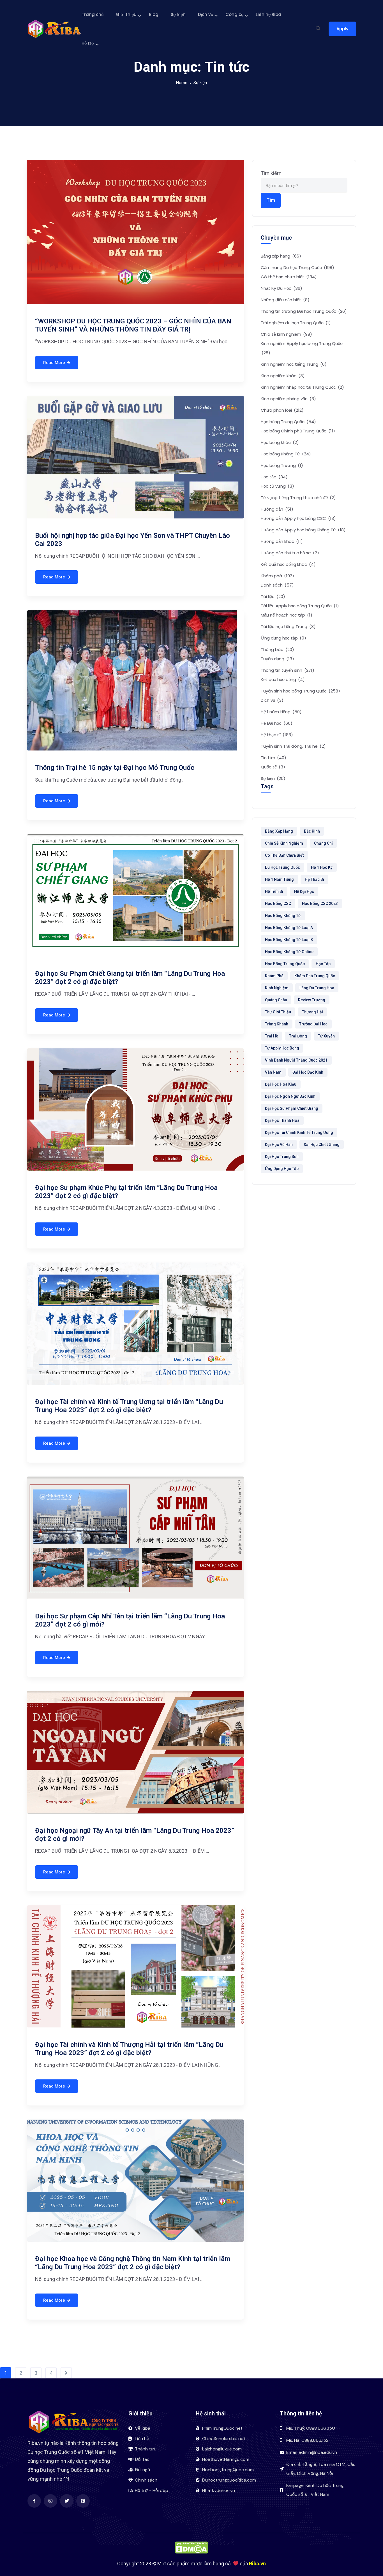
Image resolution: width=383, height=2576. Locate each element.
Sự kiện (178, 14)
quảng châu (276, 1000)
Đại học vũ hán (279, 1145)
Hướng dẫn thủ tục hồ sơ (290, 553)
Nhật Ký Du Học (282, 288)
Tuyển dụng (277, 659)
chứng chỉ (323, 843)
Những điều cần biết (285, 300)
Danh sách (277, 585)
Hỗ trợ (88, 43)
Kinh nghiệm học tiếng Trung (294, 364)
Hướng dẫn (277, 509)
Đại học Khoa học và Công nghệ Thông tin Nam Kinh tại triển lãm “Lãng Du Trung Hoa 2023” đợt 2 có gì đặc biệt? (133, 2263)
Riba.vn (257, 2564)
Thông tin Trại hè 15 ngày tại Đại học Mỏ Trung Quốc (115, 768)
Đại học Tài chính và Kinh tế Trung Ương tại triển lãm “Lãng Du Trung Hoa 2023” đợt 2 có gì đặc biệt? (129, 1406)
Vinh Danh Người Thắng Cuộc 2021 (296, 1060)
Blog (154, 14)
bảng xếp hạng (279, 831)
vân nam (273, 1072)
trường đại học (313, 1024)
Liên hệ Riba (268, 14)
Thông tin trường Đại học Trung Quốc (304, 311)
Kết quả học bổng (283, 679)
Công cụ (234, 14)
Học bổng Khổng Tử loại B (289, 940)
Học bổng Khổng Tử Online (289, 952)
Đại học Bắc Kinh (308, 1072)
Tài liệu (273, 596)
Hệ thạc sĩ (277, 735)
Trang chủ (93, 14)
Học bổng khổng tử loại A (289, 928)
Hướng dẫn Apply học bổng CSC (298, 518)
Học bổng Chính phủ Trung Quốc (298, 431)
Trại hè (272, 1036)
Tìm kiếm (271, 173)
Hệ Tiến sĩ (274, 891)
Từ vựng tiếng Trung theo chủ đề (298, 498)
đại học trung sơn (282, 1157)
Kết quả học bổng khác (288, 564)
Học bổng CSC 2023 (320, 904)
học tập (323, 964)
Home (182, 83)
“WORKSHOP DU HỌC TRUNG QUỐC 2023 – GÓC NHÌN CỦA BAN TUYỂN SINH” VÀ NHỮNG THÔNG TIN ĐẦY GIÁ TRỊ (133, 325)
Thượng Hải (312, 1012)
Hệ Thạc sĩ (314, 879)
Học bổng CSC (278, 904)
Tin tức (274, 758)
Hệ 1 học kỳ (322, 867)
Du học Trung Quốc (282, 867)
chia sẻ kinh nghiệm (284, 843)
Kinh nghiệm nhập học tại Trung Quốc (302, 387)
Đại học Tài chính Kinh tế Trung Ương (299, 1132)
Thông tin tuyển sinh (288, 670)
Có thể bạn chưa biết (289, 277)
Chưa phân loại (282, 410)
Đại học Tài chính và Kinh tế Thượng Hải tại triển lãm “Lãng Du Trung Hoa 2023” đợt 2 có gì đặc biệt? (129, 2049)
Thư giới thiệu (278, 1012)
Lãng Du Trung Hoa (317, 988)
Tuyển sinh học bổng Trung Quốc (300, 691)
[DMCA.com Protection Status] (191, 2547)
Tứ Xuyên (326, 1036)
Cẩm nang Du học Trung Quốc (297, 267)
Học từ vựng (277, 486)
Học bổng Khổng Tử (286, 454)
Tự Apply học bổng (282, 1048)
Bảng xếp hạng (281, 256)
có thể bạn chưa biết (284, 855)
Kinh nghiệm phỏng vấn (288, 399)
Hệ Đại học (277, 723)
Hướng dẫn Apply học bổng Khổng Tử (303, 530)
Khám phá (277, 576)
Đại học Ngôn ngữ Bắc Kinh (290, 1096)
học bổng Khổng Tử (283, 916)
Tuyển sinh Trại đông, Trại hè (293, 746)
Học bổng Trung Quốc (288, 422)
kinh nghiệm (277, 988)
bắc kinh (312, 831)
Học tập (274, 477)
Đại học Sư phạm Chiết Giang (292, 1108)
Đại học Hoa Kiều (281, 1084)
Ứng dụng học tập (283, 638)
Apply (342, 29)
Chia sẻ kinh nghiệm (286, 334)
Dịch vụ (206, 14)
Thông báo (277, 649)
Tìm (271, 200)
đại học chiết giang (322, 1145)
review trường (312, 1000)
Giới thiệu (126, 14)
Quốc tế (273, 767)
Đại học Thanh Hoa (282, 1120)
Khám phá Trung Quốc (315, 976)
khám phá (274, 976)
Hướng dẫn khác (282, 541)
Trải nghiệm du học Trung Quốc (296, 323)
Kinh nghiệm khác (283, 376)
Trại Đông (298, 1036)
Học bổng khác (280, 442)
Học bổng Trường (282, 465)
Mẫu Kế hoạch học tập (287, 615)
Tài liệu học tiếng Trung (288, 626)
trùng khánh (277, 1024)
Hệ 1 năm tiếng (281, 712)
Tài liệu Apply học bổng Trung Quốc (300, 606)
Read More (54, 363)
